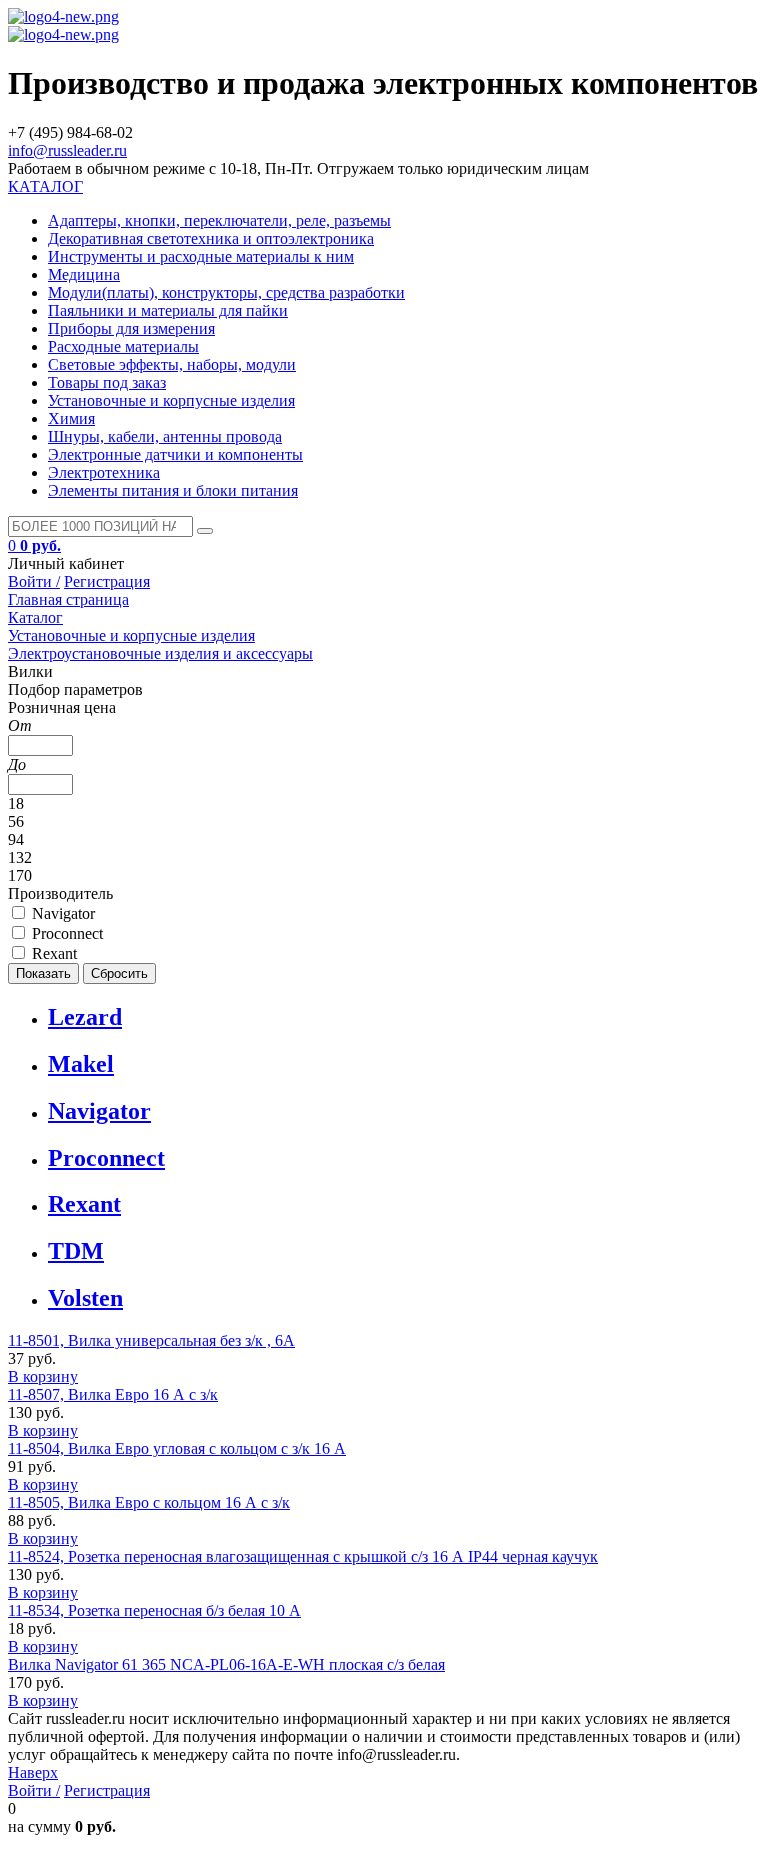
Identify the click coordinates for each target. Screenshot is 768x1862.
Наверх (33, 1772)
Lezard (85, 1017)
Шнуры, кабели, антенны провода (165, 436)
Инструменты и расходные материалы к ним (201, 256)
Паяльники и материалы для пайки (168, 310)
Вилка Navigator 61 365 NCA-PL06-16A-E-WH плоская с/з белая (226, 1664)
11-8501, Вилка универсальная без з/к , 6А (151, 1340)
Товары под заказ (107, 382)
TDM (76, 1251)
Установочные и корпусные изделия (171, 400)
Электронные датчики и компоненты (175, 454)
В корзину (43, 1376)
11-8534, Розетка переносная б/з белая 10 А (154, 1610)
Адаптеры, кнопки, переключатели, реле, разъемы (219, 220)
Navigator (99, 1111)
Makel (81, 1064)
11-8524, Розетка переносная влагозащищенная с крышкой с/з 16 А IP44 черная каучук (303, 1556)
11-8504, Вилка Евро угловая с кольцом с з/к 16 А (177, 1448)
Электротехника (104, 472)
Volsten (85, 1298)
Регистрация (107, 581)
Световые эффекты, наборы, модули (172, 364)
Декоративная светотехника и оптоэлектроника (211, 238)
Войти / (34, 581)
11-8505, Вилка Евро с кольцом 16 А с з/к (149, 1502)
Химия (71, 418)
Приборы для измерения (131, 328)
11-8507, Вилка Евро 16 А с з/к (113, 1394)
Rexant (84, 1204)
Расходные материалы (123, 346)
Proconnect (106, 1158)
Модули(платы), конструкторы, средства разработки (226, 292)
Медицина (84, 274)
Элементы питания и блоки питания (173, 490)
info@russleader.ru (67, 150)
